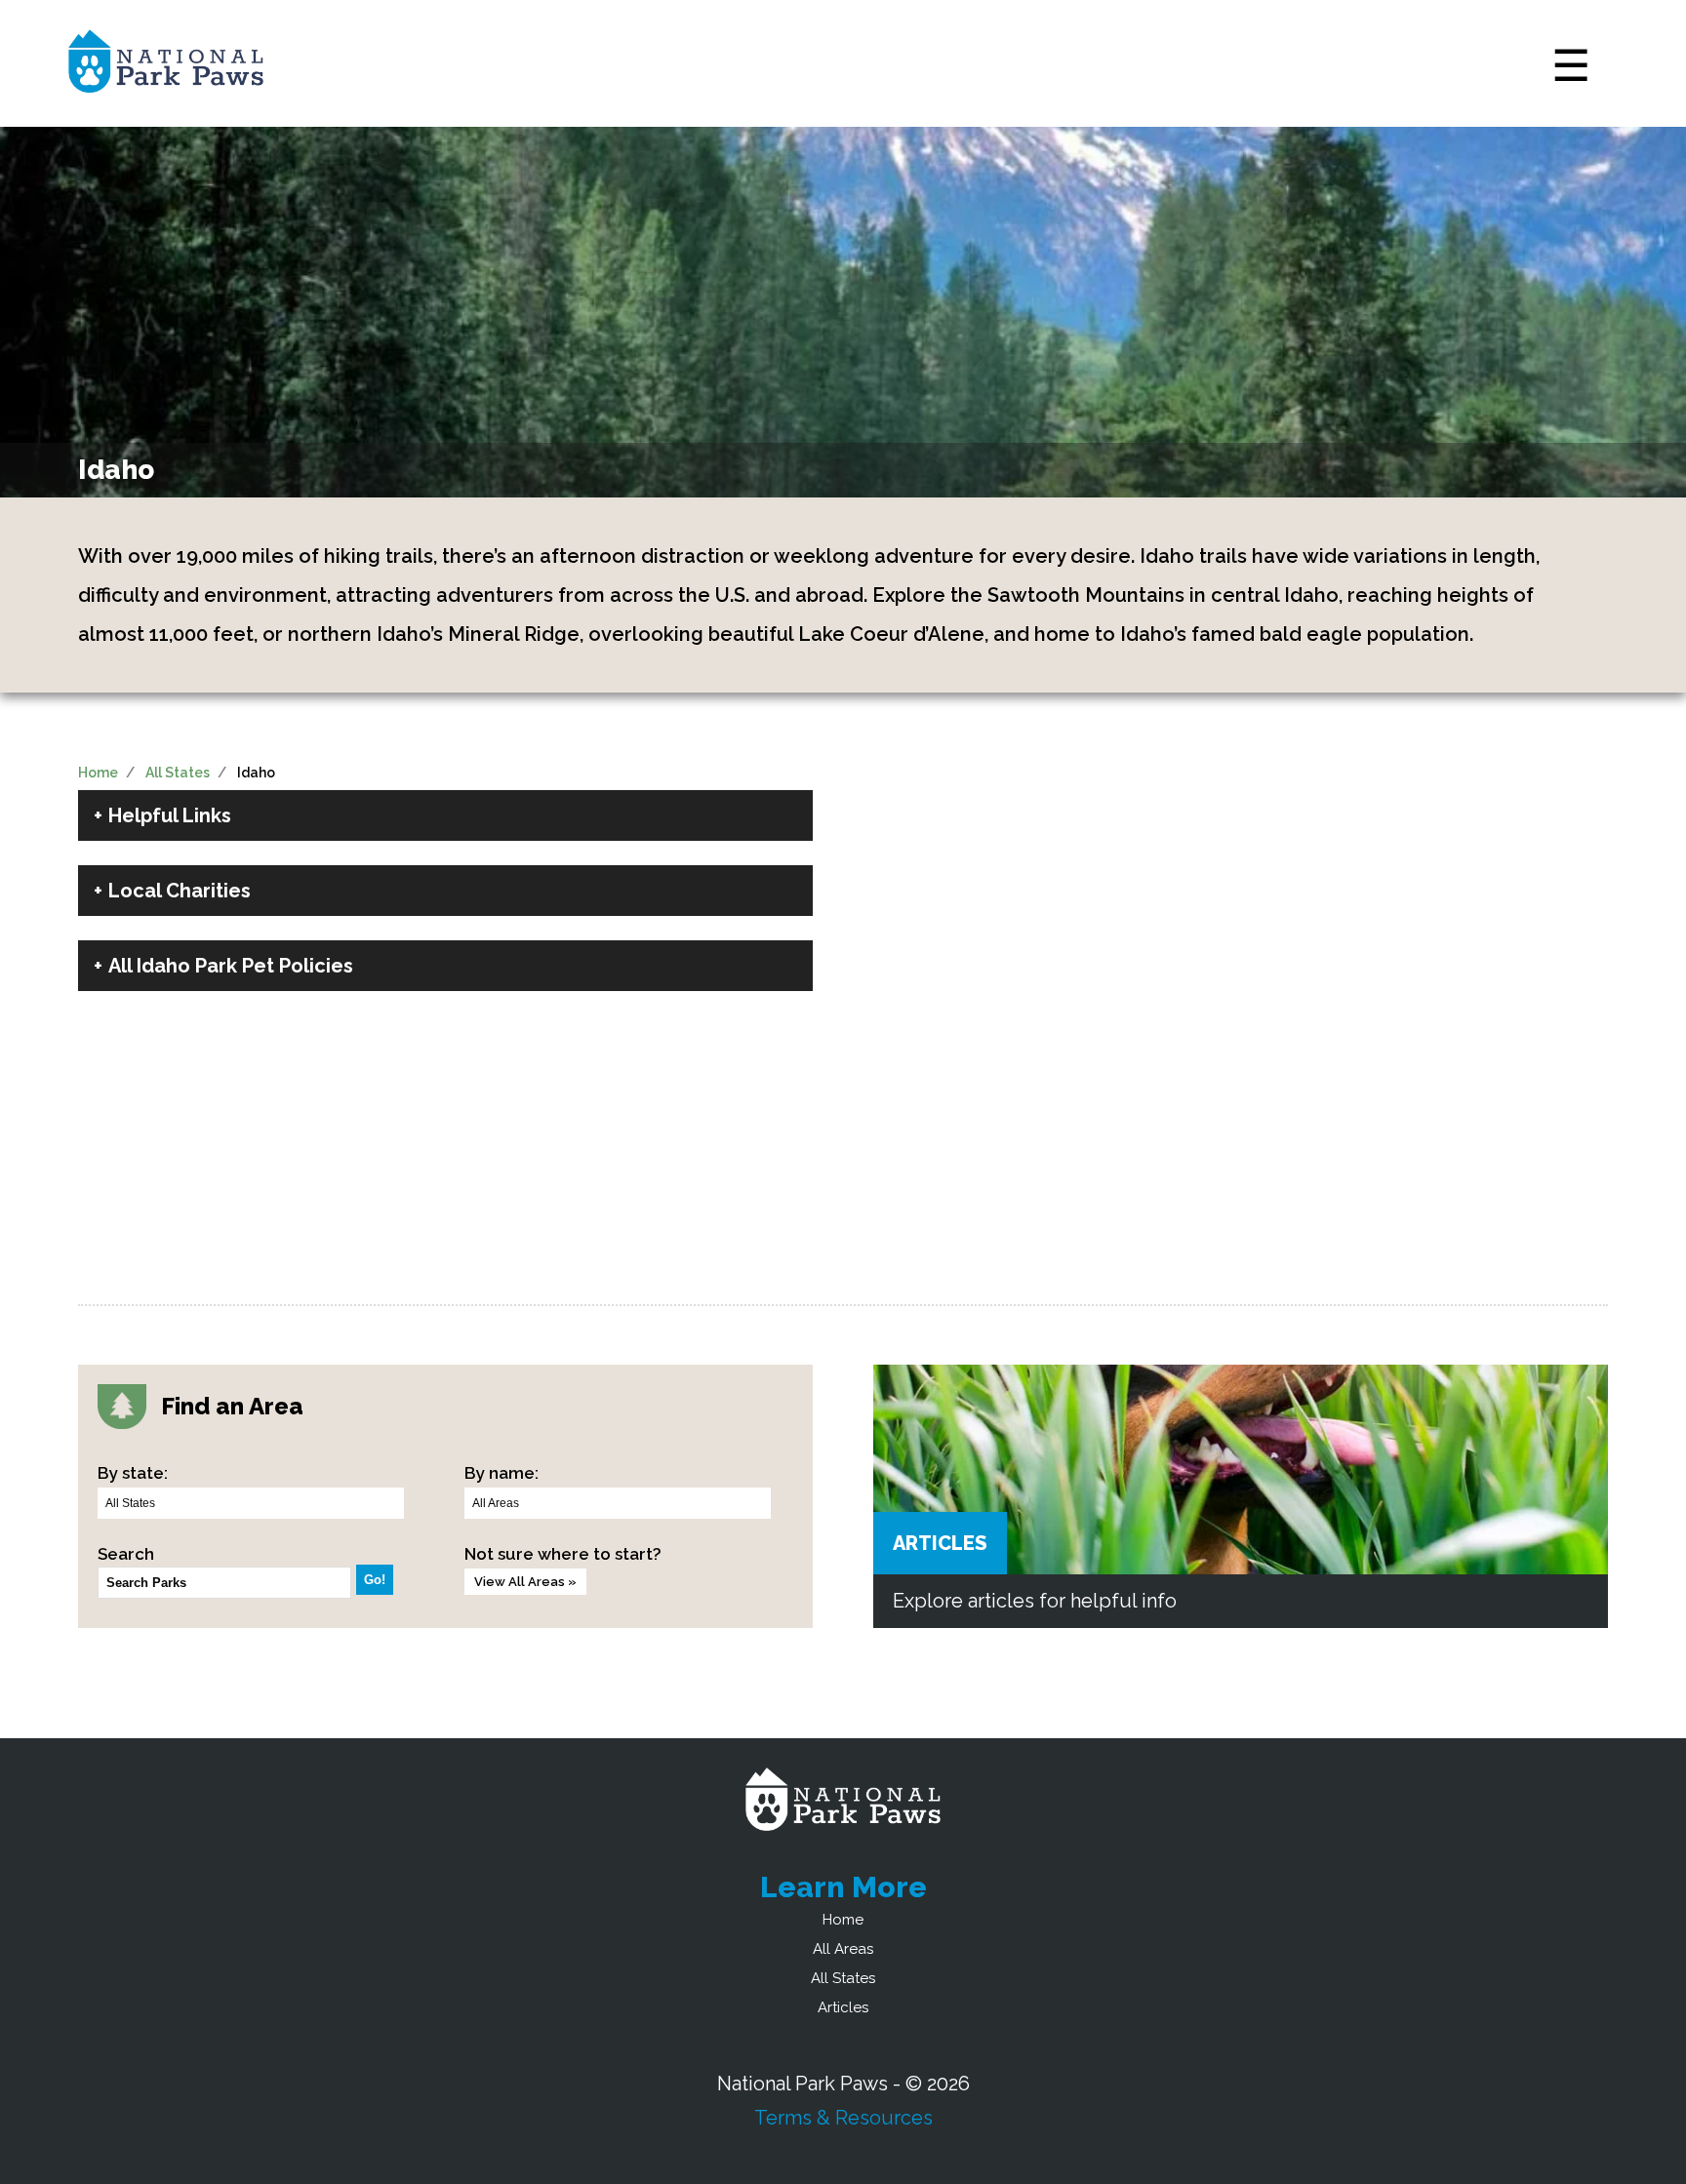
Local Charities (180, 891)
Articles (940, 1543)
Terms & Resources (843, 2118)
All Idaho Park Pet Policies (231, 966)
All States (178, 773)
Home (98, 773)
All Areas (843, 1949)
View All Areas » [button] (525, 1582)
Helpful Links (170, 815)
